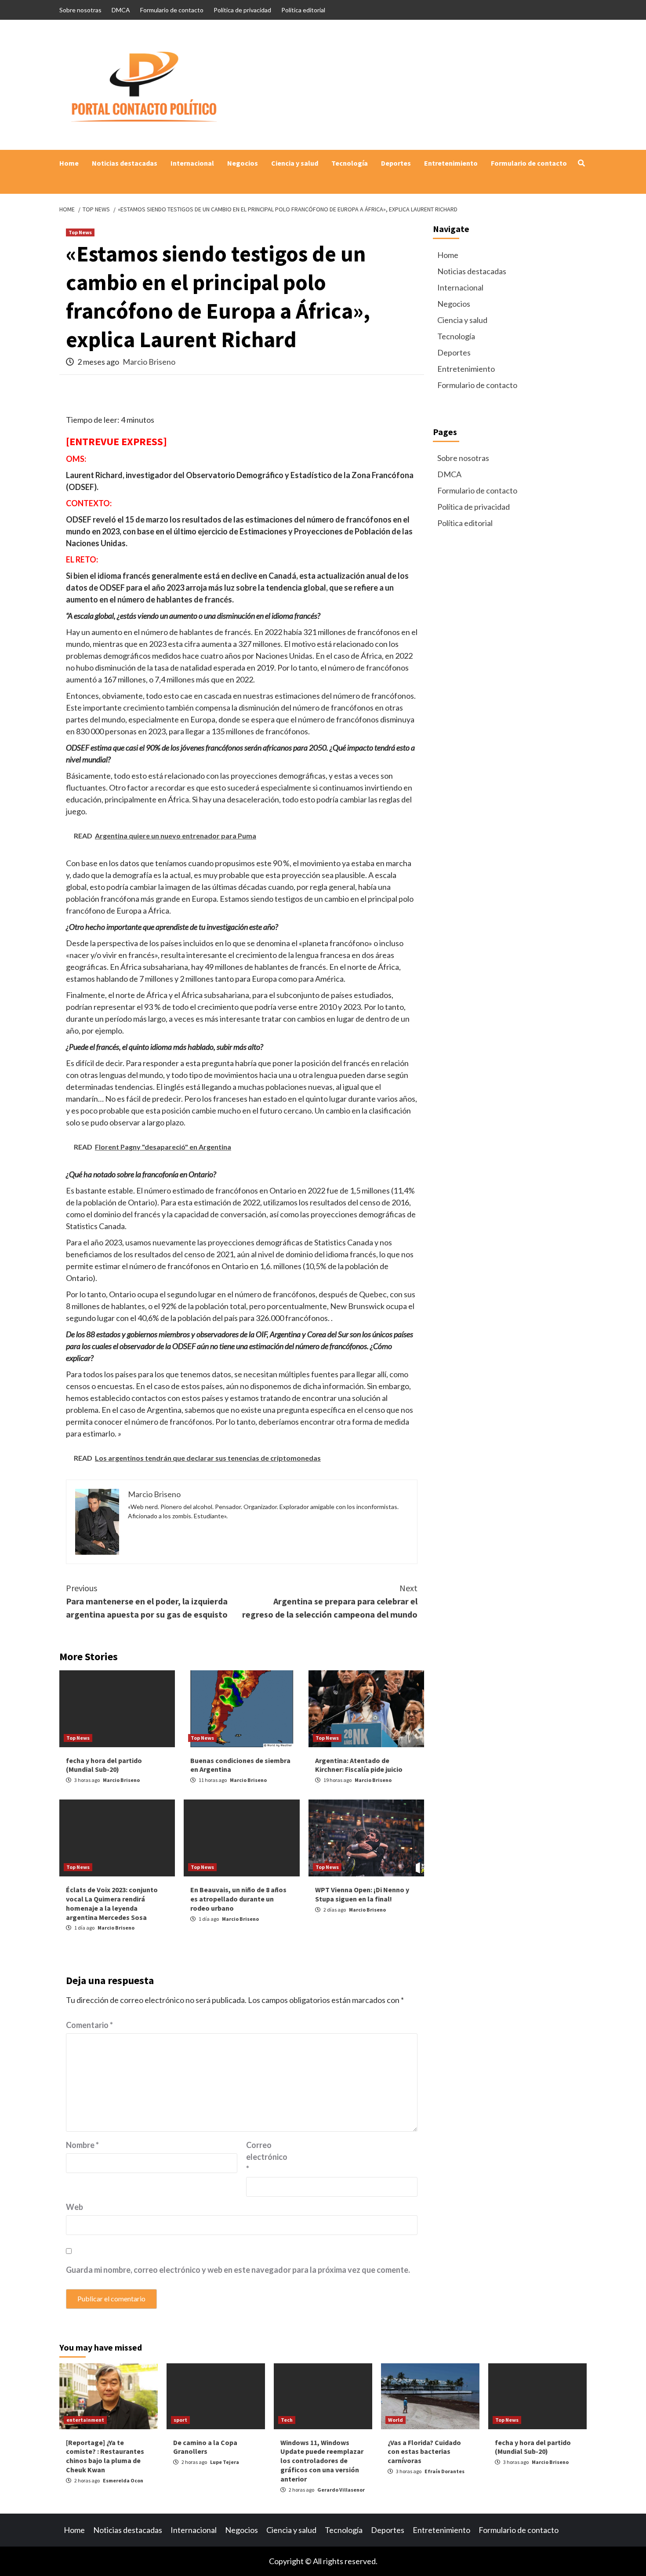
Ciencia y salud (295, 163)
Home (69, 163)
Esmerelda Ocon (123, 2480)
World (396, 2420)
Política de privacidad (242, 10)
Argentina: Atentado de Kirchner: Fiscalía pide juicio (359, 1765)
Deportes (396, 163)
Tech (287, 2420)
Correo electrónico (267, 2157)
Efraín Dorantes (445, 2471)
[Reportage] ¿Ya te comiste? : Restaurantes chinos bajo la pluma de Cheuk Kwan (105, 2456)
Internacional (192, 163)
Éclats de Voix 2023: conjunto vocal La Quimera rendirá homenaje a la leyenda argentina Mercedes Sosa (112, 1903)
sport (180, 2420)
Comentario (89, 2025)
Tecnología (350, 163)
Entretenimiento (451, 163)
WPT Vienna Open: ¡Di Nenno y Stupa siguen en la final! (362, 1894)
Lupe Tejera (225, 2462)
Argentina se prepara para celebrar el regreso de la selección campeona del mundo (330, 1601)
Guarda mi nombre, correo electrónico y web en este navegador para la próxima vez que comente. (238, 2270)
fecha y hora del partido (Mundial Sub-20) (104, 1765)
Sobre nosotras (80, 10)
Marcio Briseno (149, 362)
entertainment (85, 2420)
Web (74, 2207)
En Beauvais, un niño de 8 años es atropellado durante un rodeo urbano (238, 1899)
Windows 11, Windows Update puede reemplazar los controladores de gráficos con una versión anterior (322, 2461)
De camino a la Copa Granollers (205, 2447)
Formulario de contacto (172, 10)
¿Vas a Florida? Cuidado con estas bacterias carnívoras (424, 2452)
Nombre (82, 2145)
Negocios (243, 163)
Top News (80, 232)
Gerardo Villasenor (341, 2490)
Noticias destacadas (125, 163)
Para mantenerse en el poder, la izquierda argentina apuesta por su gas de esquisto (147, 1601)
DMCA (121, 10)
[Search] (581, 163)
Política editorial (303, 10)
